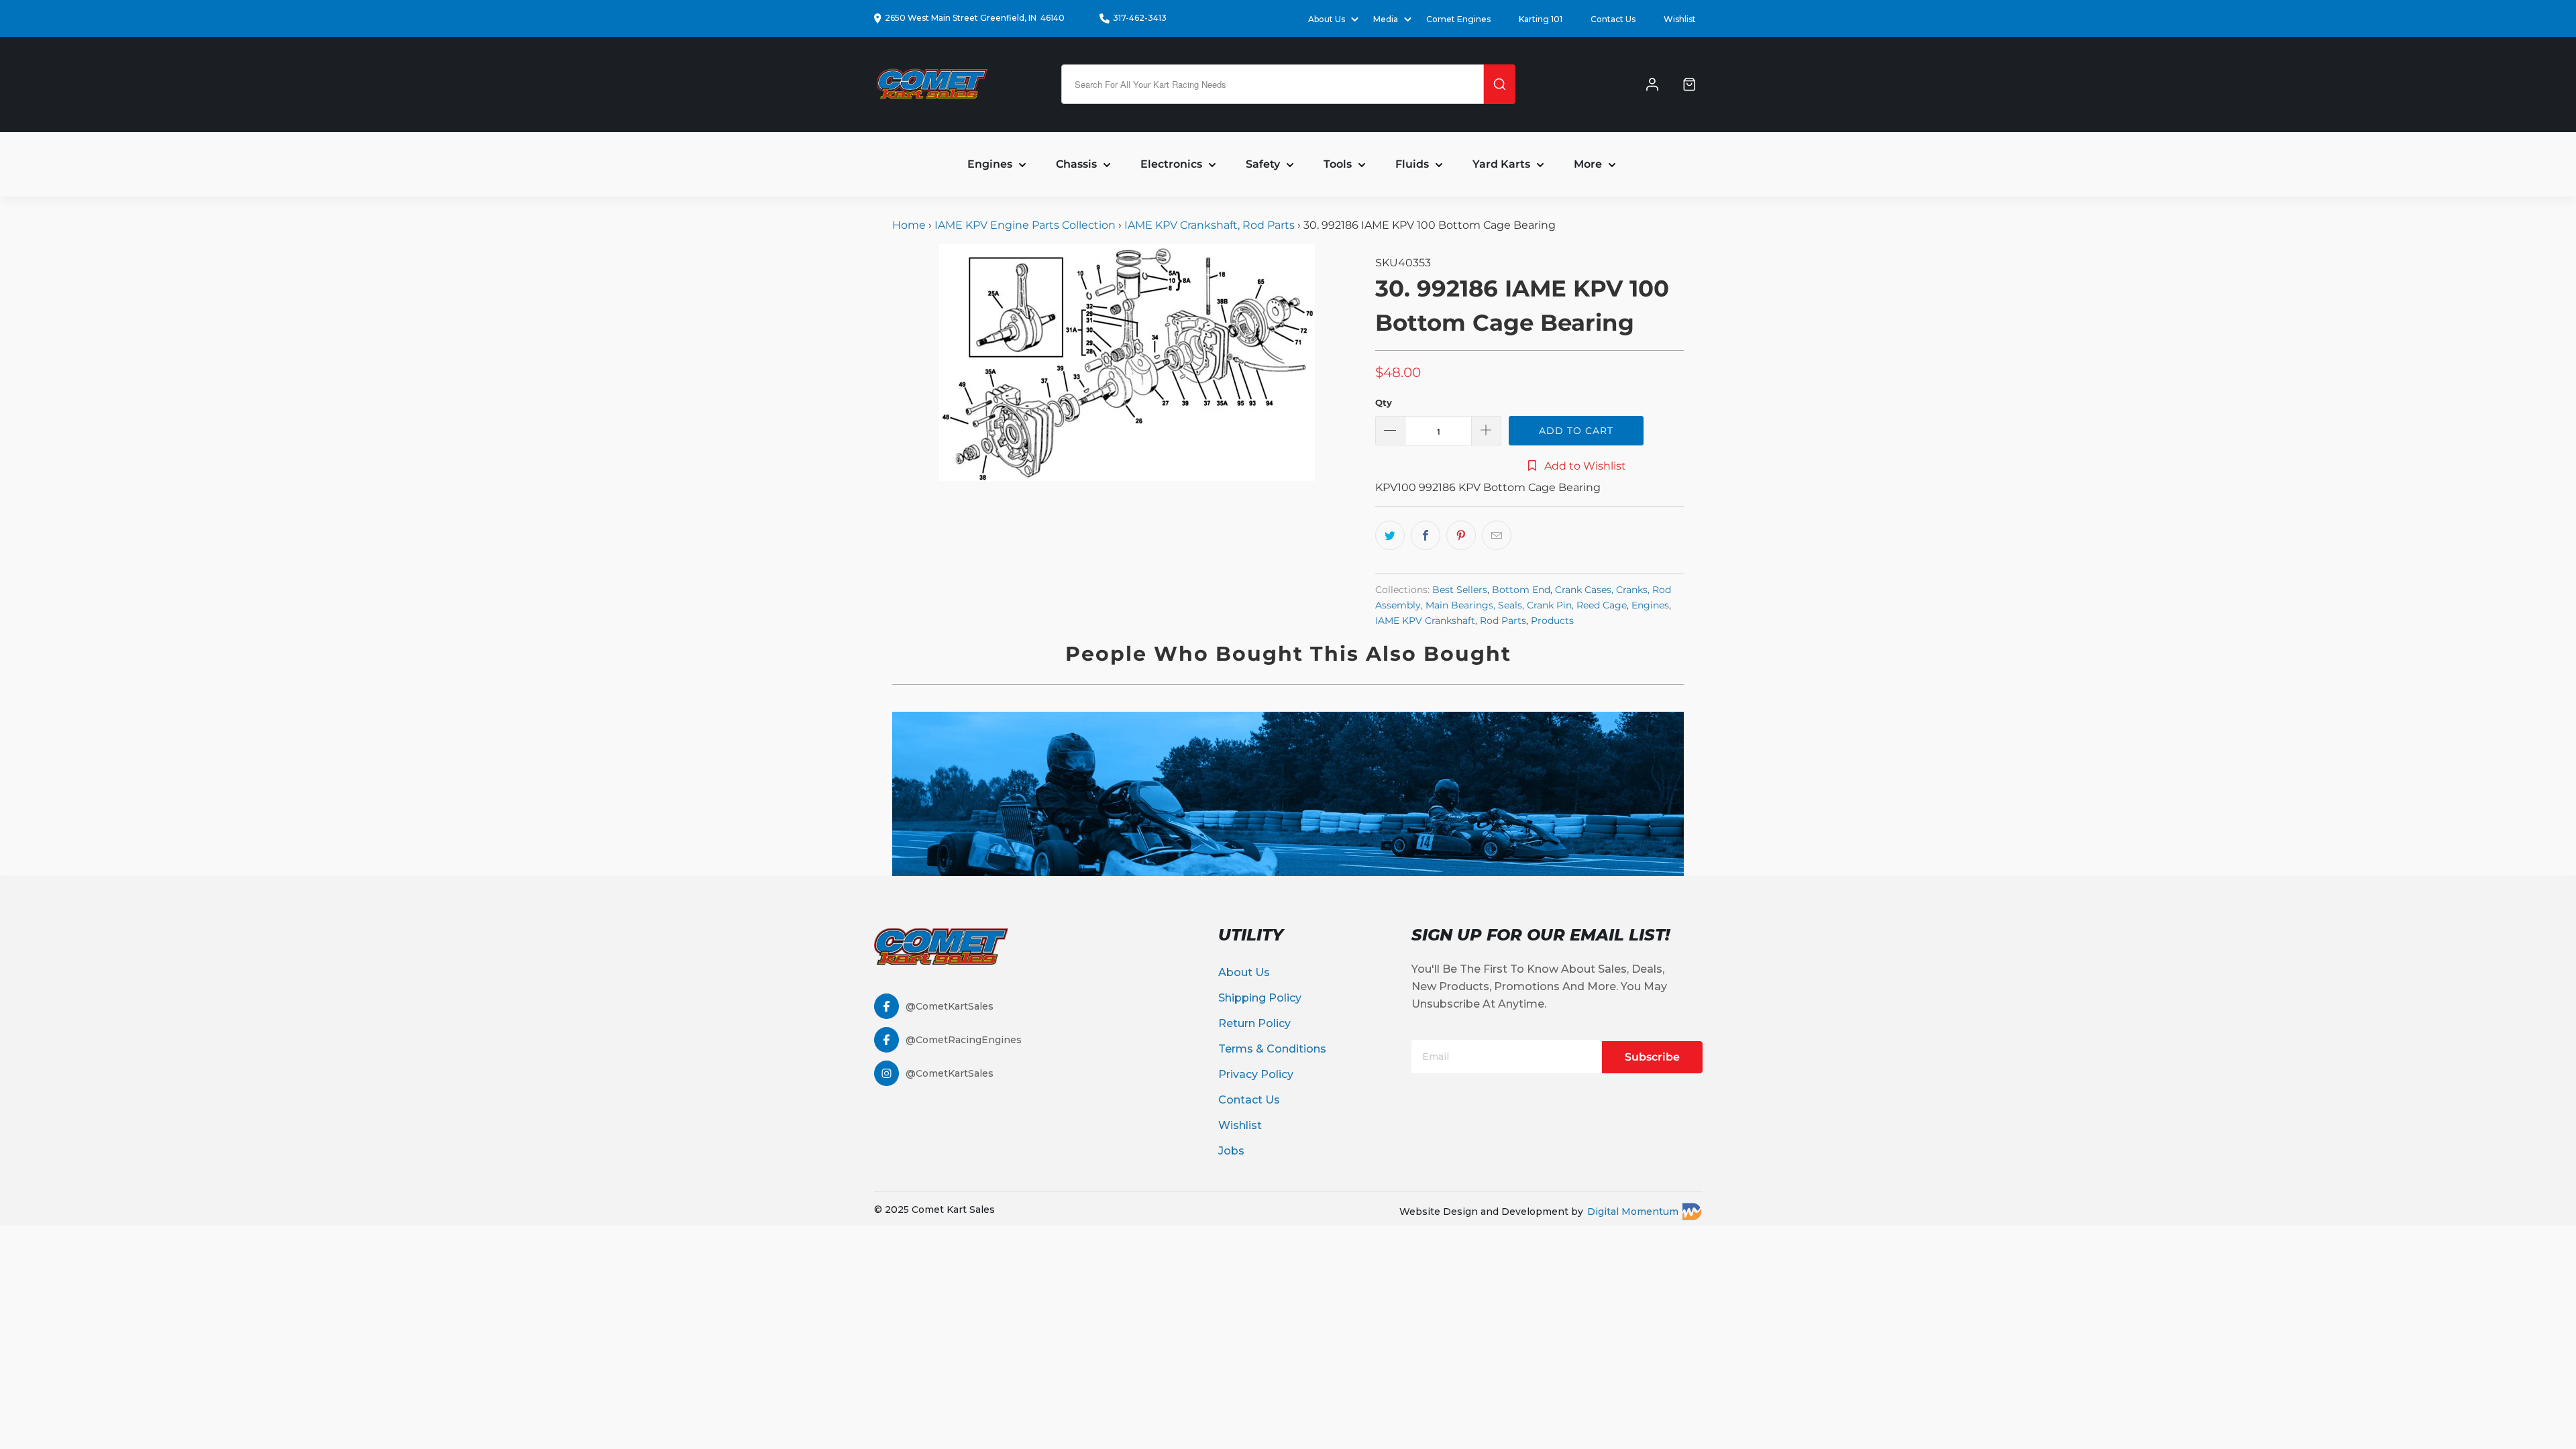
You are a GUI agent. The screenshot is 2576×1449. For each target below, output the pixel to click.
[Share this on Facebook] (1426, 535)
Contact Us (1613, 19)
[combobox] (1273, 84)
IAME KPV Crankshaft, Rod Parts (1210, 225)
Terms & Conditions (1272, 1049)
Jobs (1231, 1151)
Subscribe (1652, 1057)
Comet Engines (1458, 19)
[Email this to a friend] (1497, 535)
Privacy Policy (1256, 1074)
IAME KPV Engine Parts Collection (1025, 225)
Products (1552, 621)
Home (910, 225)
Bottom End (1521, 590)
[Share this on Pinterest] (1461, 535)
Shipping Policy (1260, 998)
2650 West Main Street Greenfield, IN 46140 (975, 18)
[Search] (1500, 84)
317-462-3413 (1140, 18)
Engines (1650, 605)
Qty (1384, 402)
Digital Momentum (1633, 1212)
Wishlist (1680, 19)
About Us (1244, 972)
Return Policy (1254, 1023)
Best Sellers (1460, 590)
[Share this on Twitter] (1390, 535)
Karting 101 (1541, 19)
